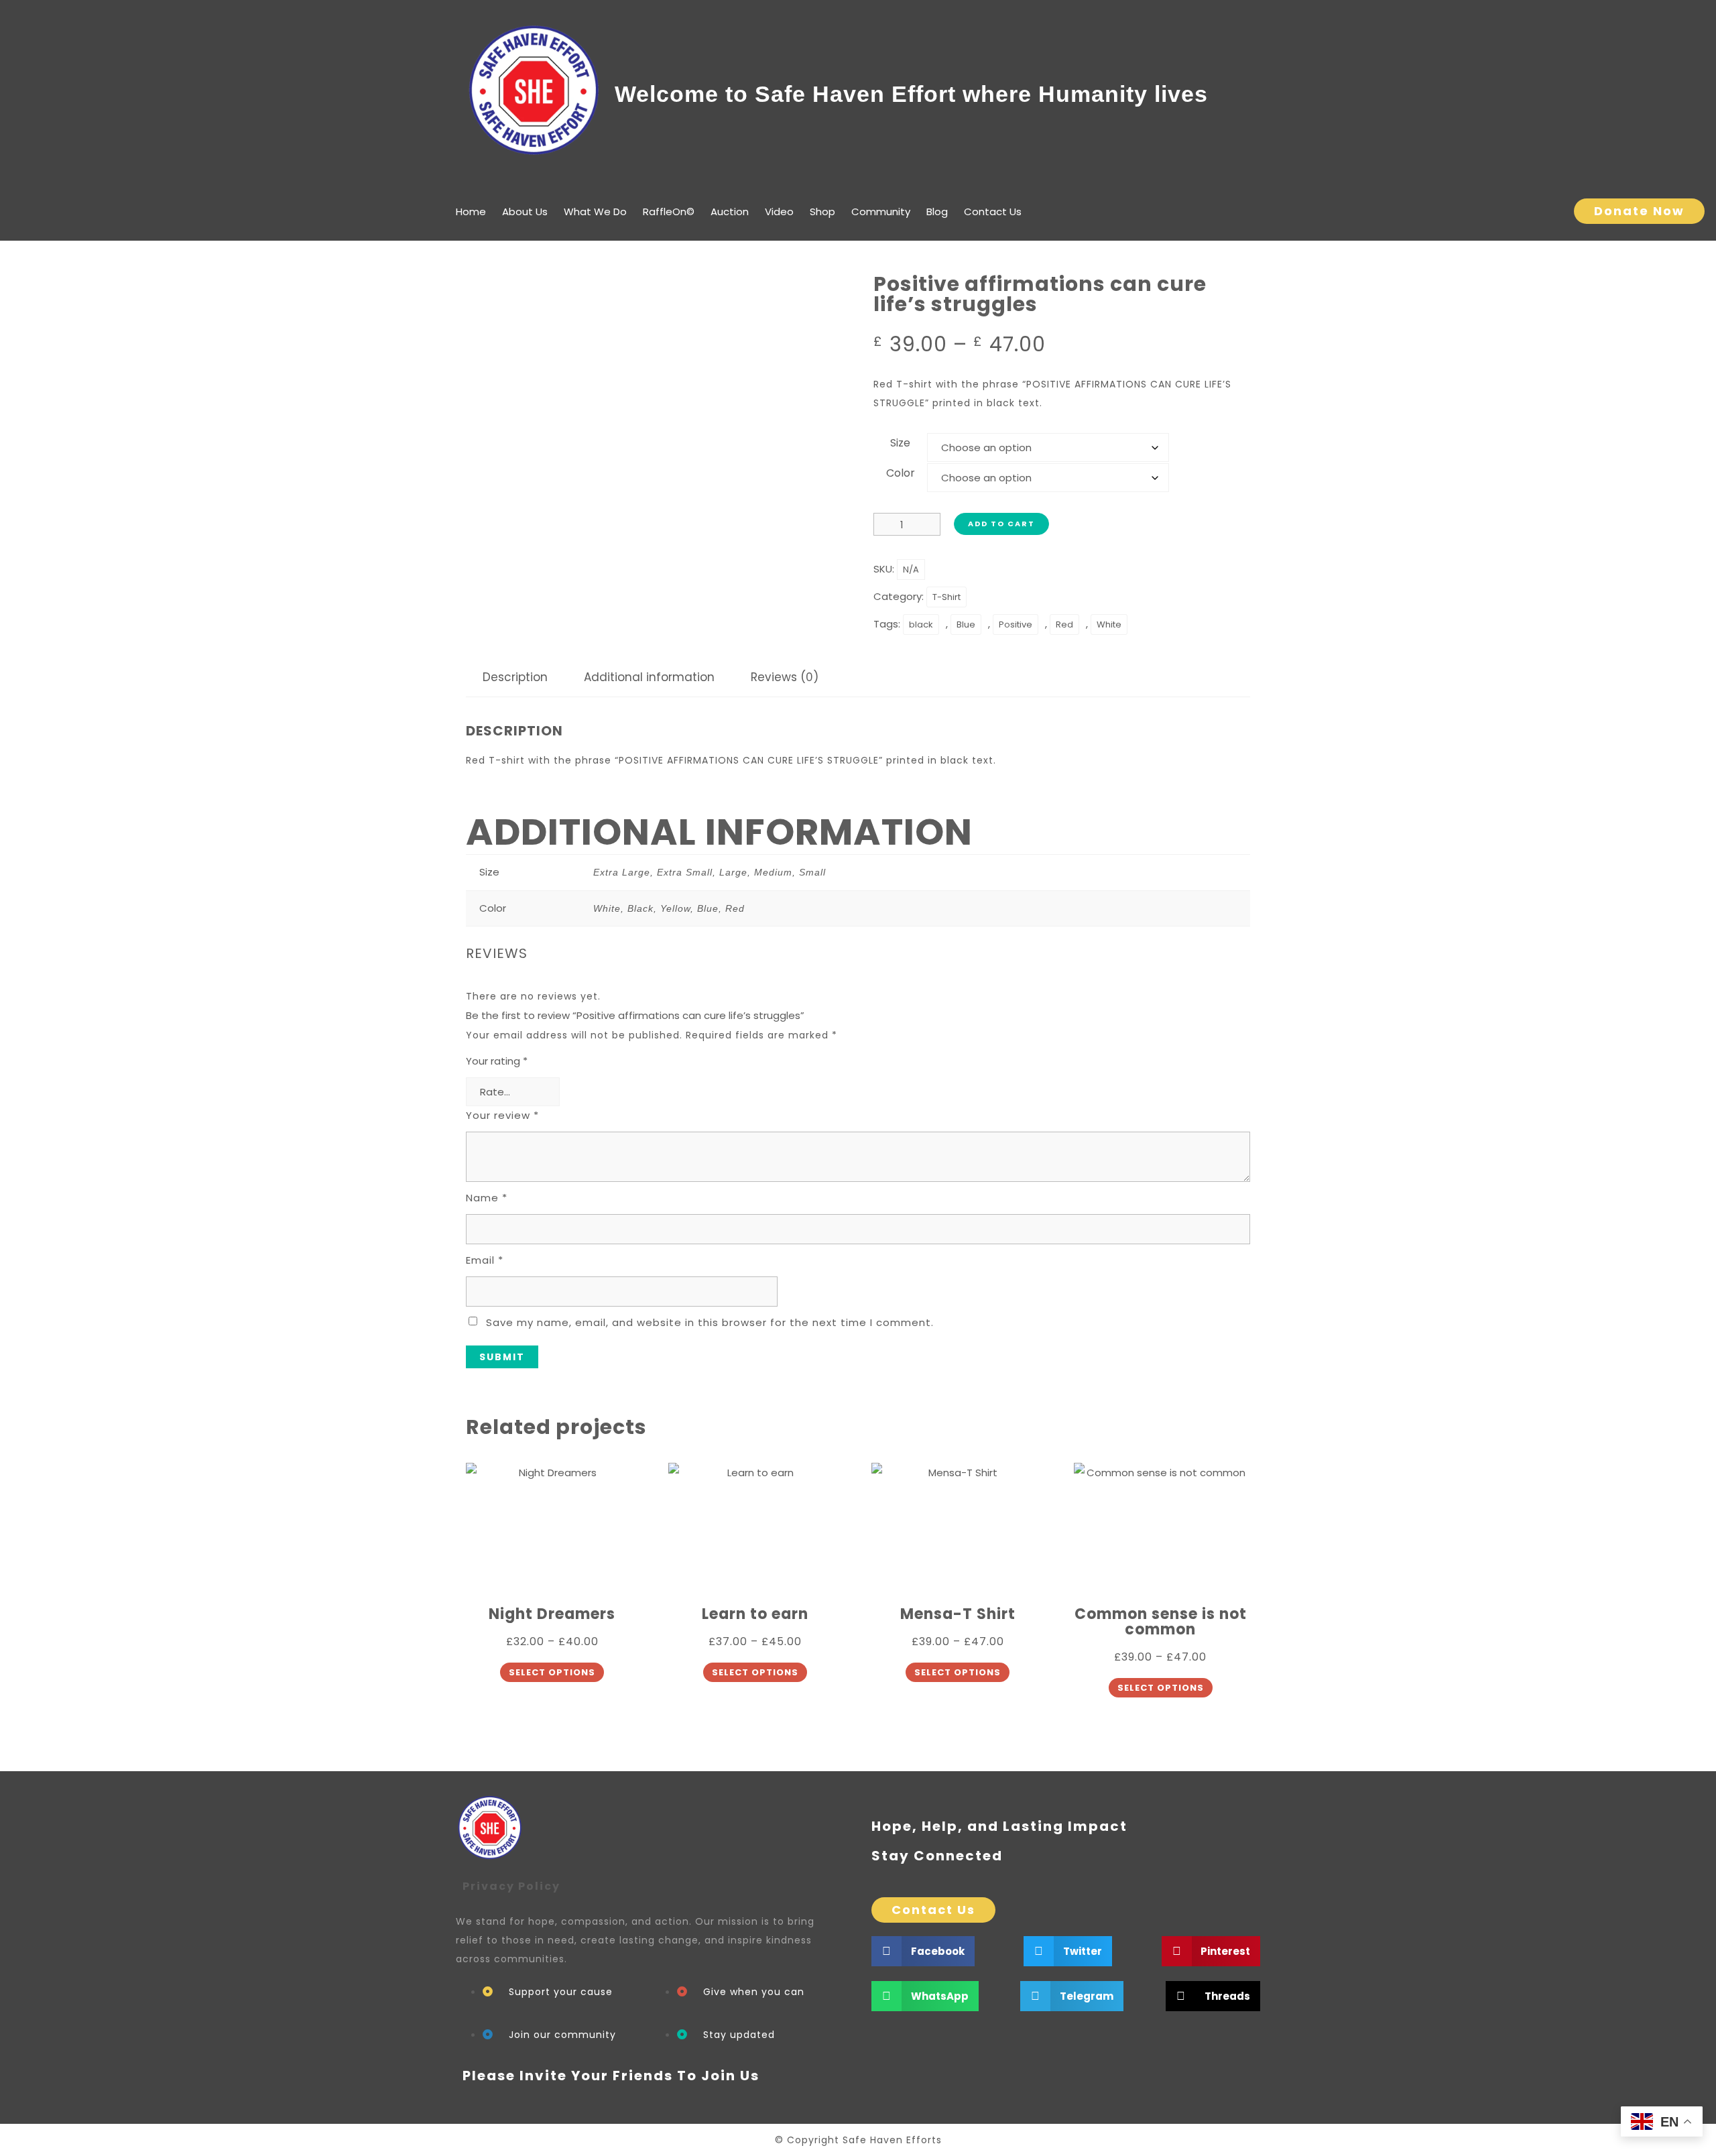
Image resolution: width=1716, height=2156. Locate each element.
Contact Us (993, 212)
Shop (822, 212)
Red (1064, 624)
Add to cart (1001, 524)
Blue (966, 624)
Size (900, 443)
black (921, 624)
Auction (730, 212)
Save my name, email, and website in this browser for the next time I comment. (710, 1322)
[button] (923, 1951)
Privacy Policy (511, 1886)
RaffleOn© (669, 212)
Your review (502, 1115)
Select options (552, 1672)
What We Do (595, 212)
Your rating (497, 1061)
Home (471, 212)
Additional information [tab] (649, 677)
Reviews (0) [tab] (785, 677)
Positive (1016, 624)
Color (901, 473)
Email (485, 1260)
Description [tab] (515, 677)
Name (487, 1198)
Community (881, 212)
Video (779, 212)
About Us (525, 212)
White (1109, 624)
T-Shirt (946, 597)
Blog (937, 212)
